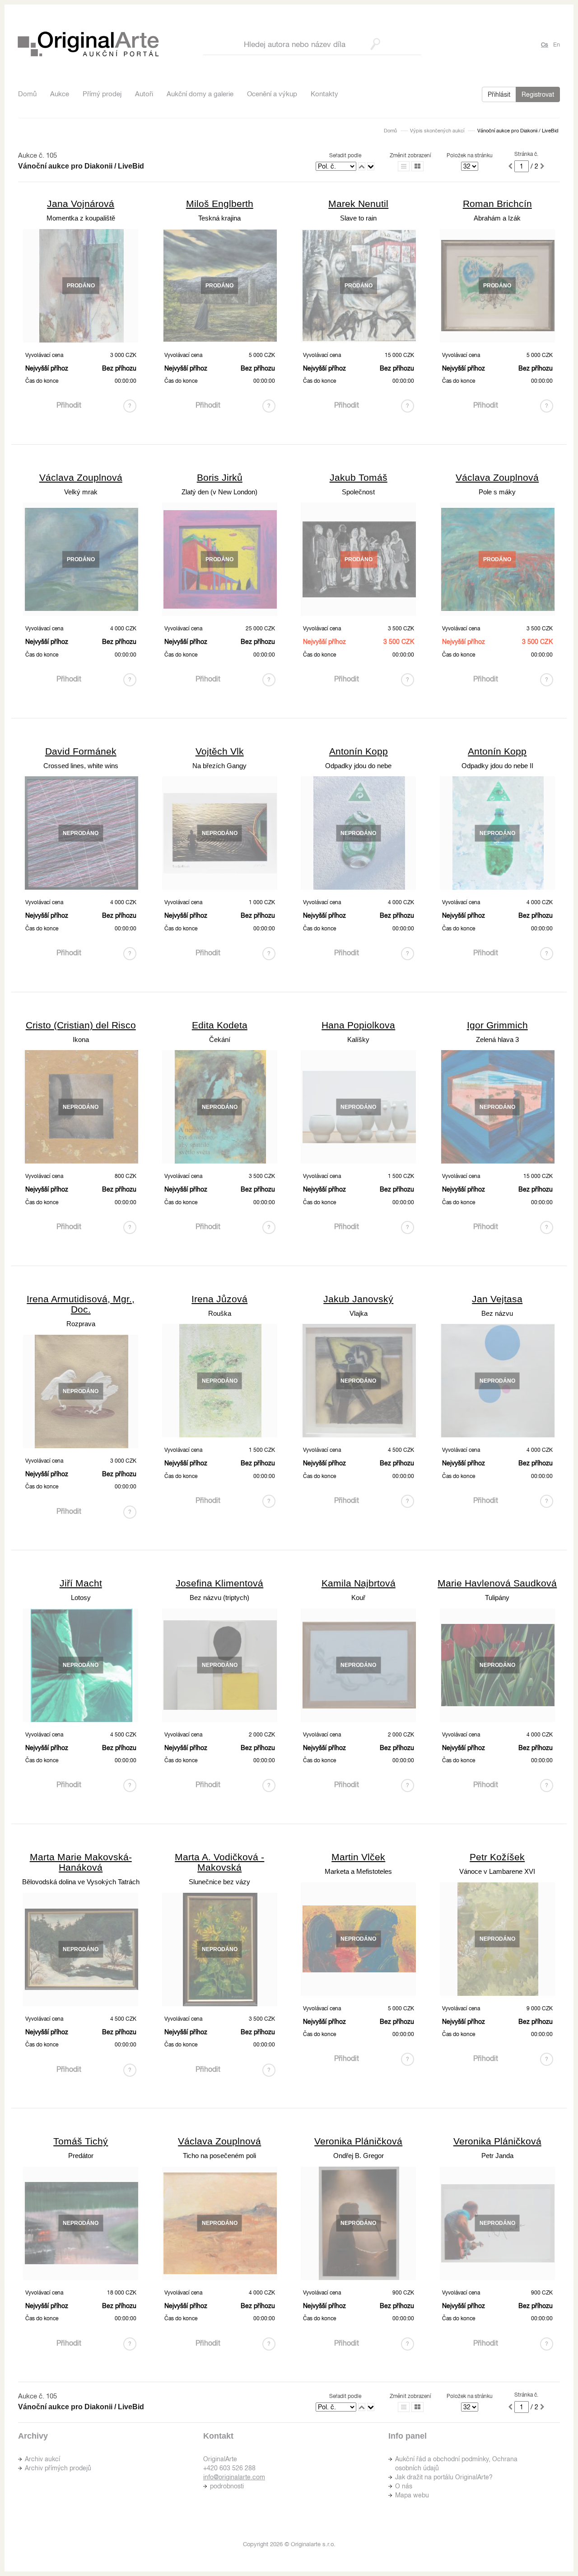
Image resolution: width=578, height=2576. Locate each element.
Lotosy (81, 1598)
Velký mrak (81, 492)
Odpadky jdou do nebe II (497, 766)
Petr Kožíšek (497, 1857)
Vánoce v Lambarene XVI (497, 1871)
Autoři (144, 94)
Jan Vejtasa (497, 1299)
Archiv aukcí (42, 2459)
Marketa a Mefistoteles (358, 1871)
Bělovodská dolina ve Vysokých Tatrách (81, 1882)
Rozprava (81, 1324)
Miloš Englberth (220, 204)
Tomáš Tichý (81, 2141)
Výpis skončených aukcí (437, 131)
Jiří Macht (81, 1583)
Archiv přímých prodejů (58, 2468)
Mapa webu (412, 2495)
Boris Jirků (220, 477)
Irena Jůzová (219, 1299)
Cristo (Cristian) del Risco (81, 1025)
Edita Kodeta (220, 1025)
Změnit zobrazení (410, 155)
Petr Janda (497, 2156)
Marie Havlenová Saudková (497, 1583)
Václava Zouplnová (81, 477)
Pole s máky (497, 492)
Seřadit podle (345, 155)
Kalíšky (358, 1039)
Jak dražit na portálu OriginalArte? (444, 2477)
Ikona (81, 1039)
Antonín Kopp (359, 751)
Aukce (60, 94)
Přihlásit (499, 94)
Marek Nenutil (358, 204)
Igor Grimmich (497, 1025)
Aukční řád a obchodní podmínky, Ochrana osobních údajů (456, 2463)
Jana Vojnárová (81, 204)
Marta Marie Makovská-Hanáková (81, 1862)
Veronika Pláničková (358, 2141)
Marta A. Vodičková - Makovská (219, 1862)
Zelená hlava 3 (497, 1039)
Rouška (220, 1313)
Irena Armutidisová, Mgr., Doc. (81, 1304)
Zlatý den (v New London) (219, 492)
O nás (404, 2486)
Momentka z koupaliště (81, 218)
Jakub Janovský (358, 1299)
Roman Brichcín (497, 204)
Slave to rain (358, 218)
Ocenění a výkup (272, 94)
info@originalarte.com (234, 2477)
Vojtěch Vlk (220, 751)
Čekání (220, 1039)
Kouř (358, 1598)
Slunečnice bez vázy (219, 1882)
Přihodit (69, 405)
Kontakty (324, 94)
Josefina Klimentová (219, 1583)
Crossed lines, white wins (81, 766)
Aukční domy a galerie (200, 94)
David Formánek (81, 751)
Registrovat (538, 94)
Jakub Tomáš (359, 477)
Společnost (358, 492)
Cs (545, 45)
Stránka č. (526, 154)
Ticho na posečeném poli (219, 2156)
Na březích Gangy (219, 766)
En (557, 45)
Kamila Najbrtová (359, 1583)
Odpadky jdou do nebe (358, 766)
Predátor (81, 2156)
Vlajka (359, 1313)
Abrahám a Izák (497, 218)
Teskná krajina (219, 218)
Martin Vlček (358, 1857)
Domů (27, 94)
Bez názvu (497, 1313)
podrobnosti (227, 2486)
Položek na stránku (470, 155)
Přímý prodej (102, 94)
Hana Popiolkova (358, 1025)
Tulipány (497, 1598)
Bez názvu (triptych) (219, 1598)
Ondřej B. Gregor (359, 2156)
